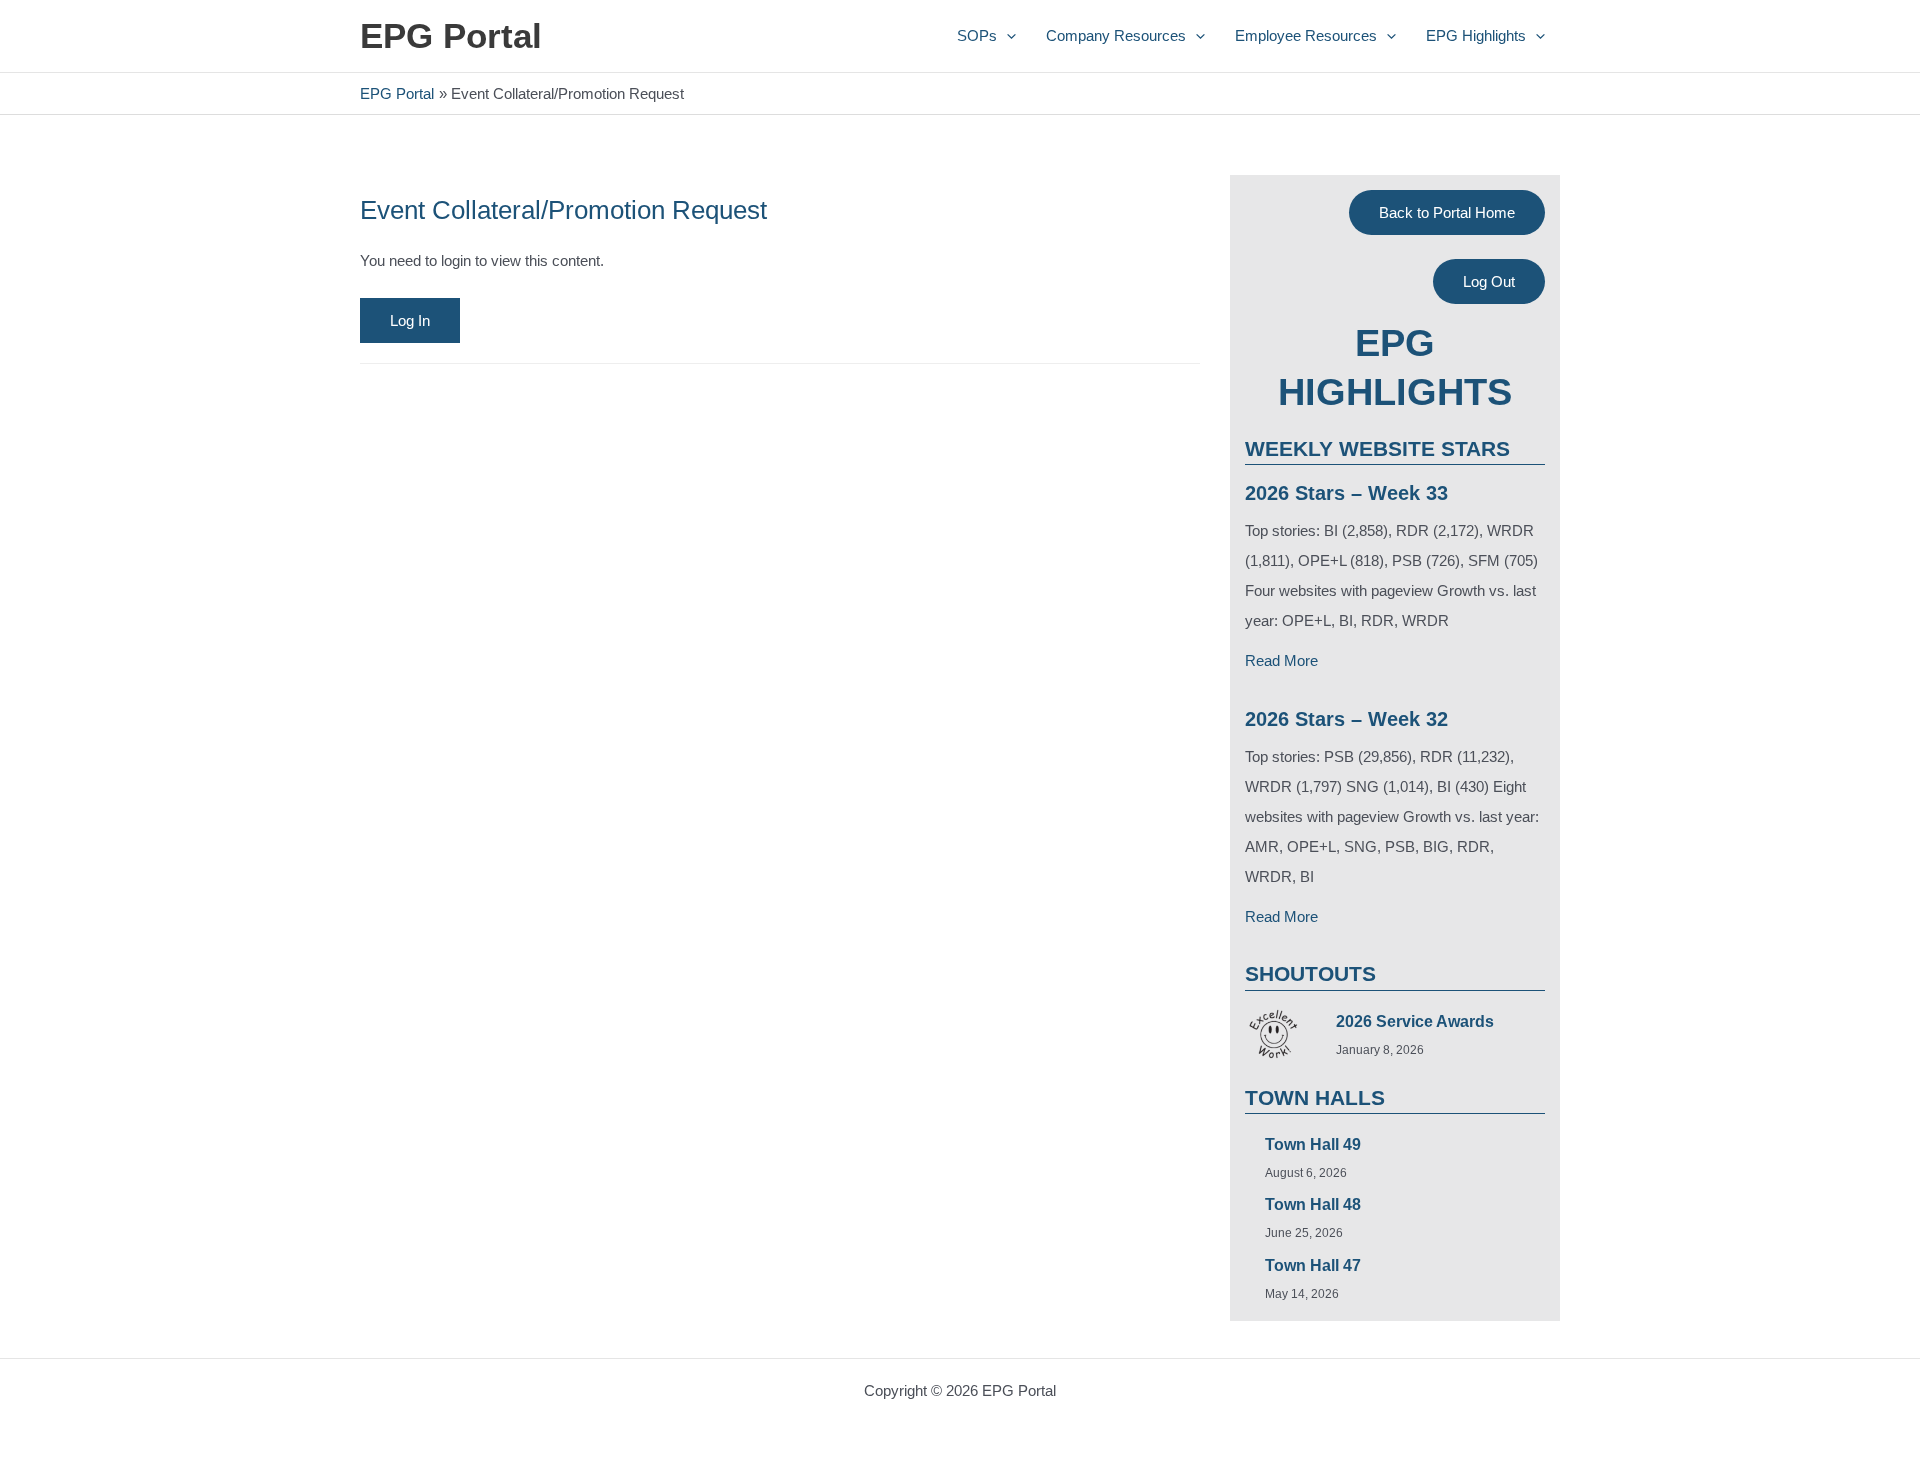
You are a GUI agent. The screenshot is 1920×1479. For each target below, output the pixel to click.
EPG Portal (451, 35)
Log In (410, 320)
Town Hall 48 (1313, 1204)
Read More (1281, 660)
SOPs (977, 35)
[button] (1006, 36)
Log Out (1489, 281)
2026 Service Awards (1415, 1021)
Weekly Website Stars (1377, 448)
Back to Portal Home (1447, 212)
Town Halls (1315, 1097)
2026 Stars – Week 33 (1346, 493)
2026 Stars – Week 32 (1346, 719)
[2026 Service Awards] (1273, 1034)
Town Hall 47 (1313, 1265)
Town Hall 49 (1313, 1144)
